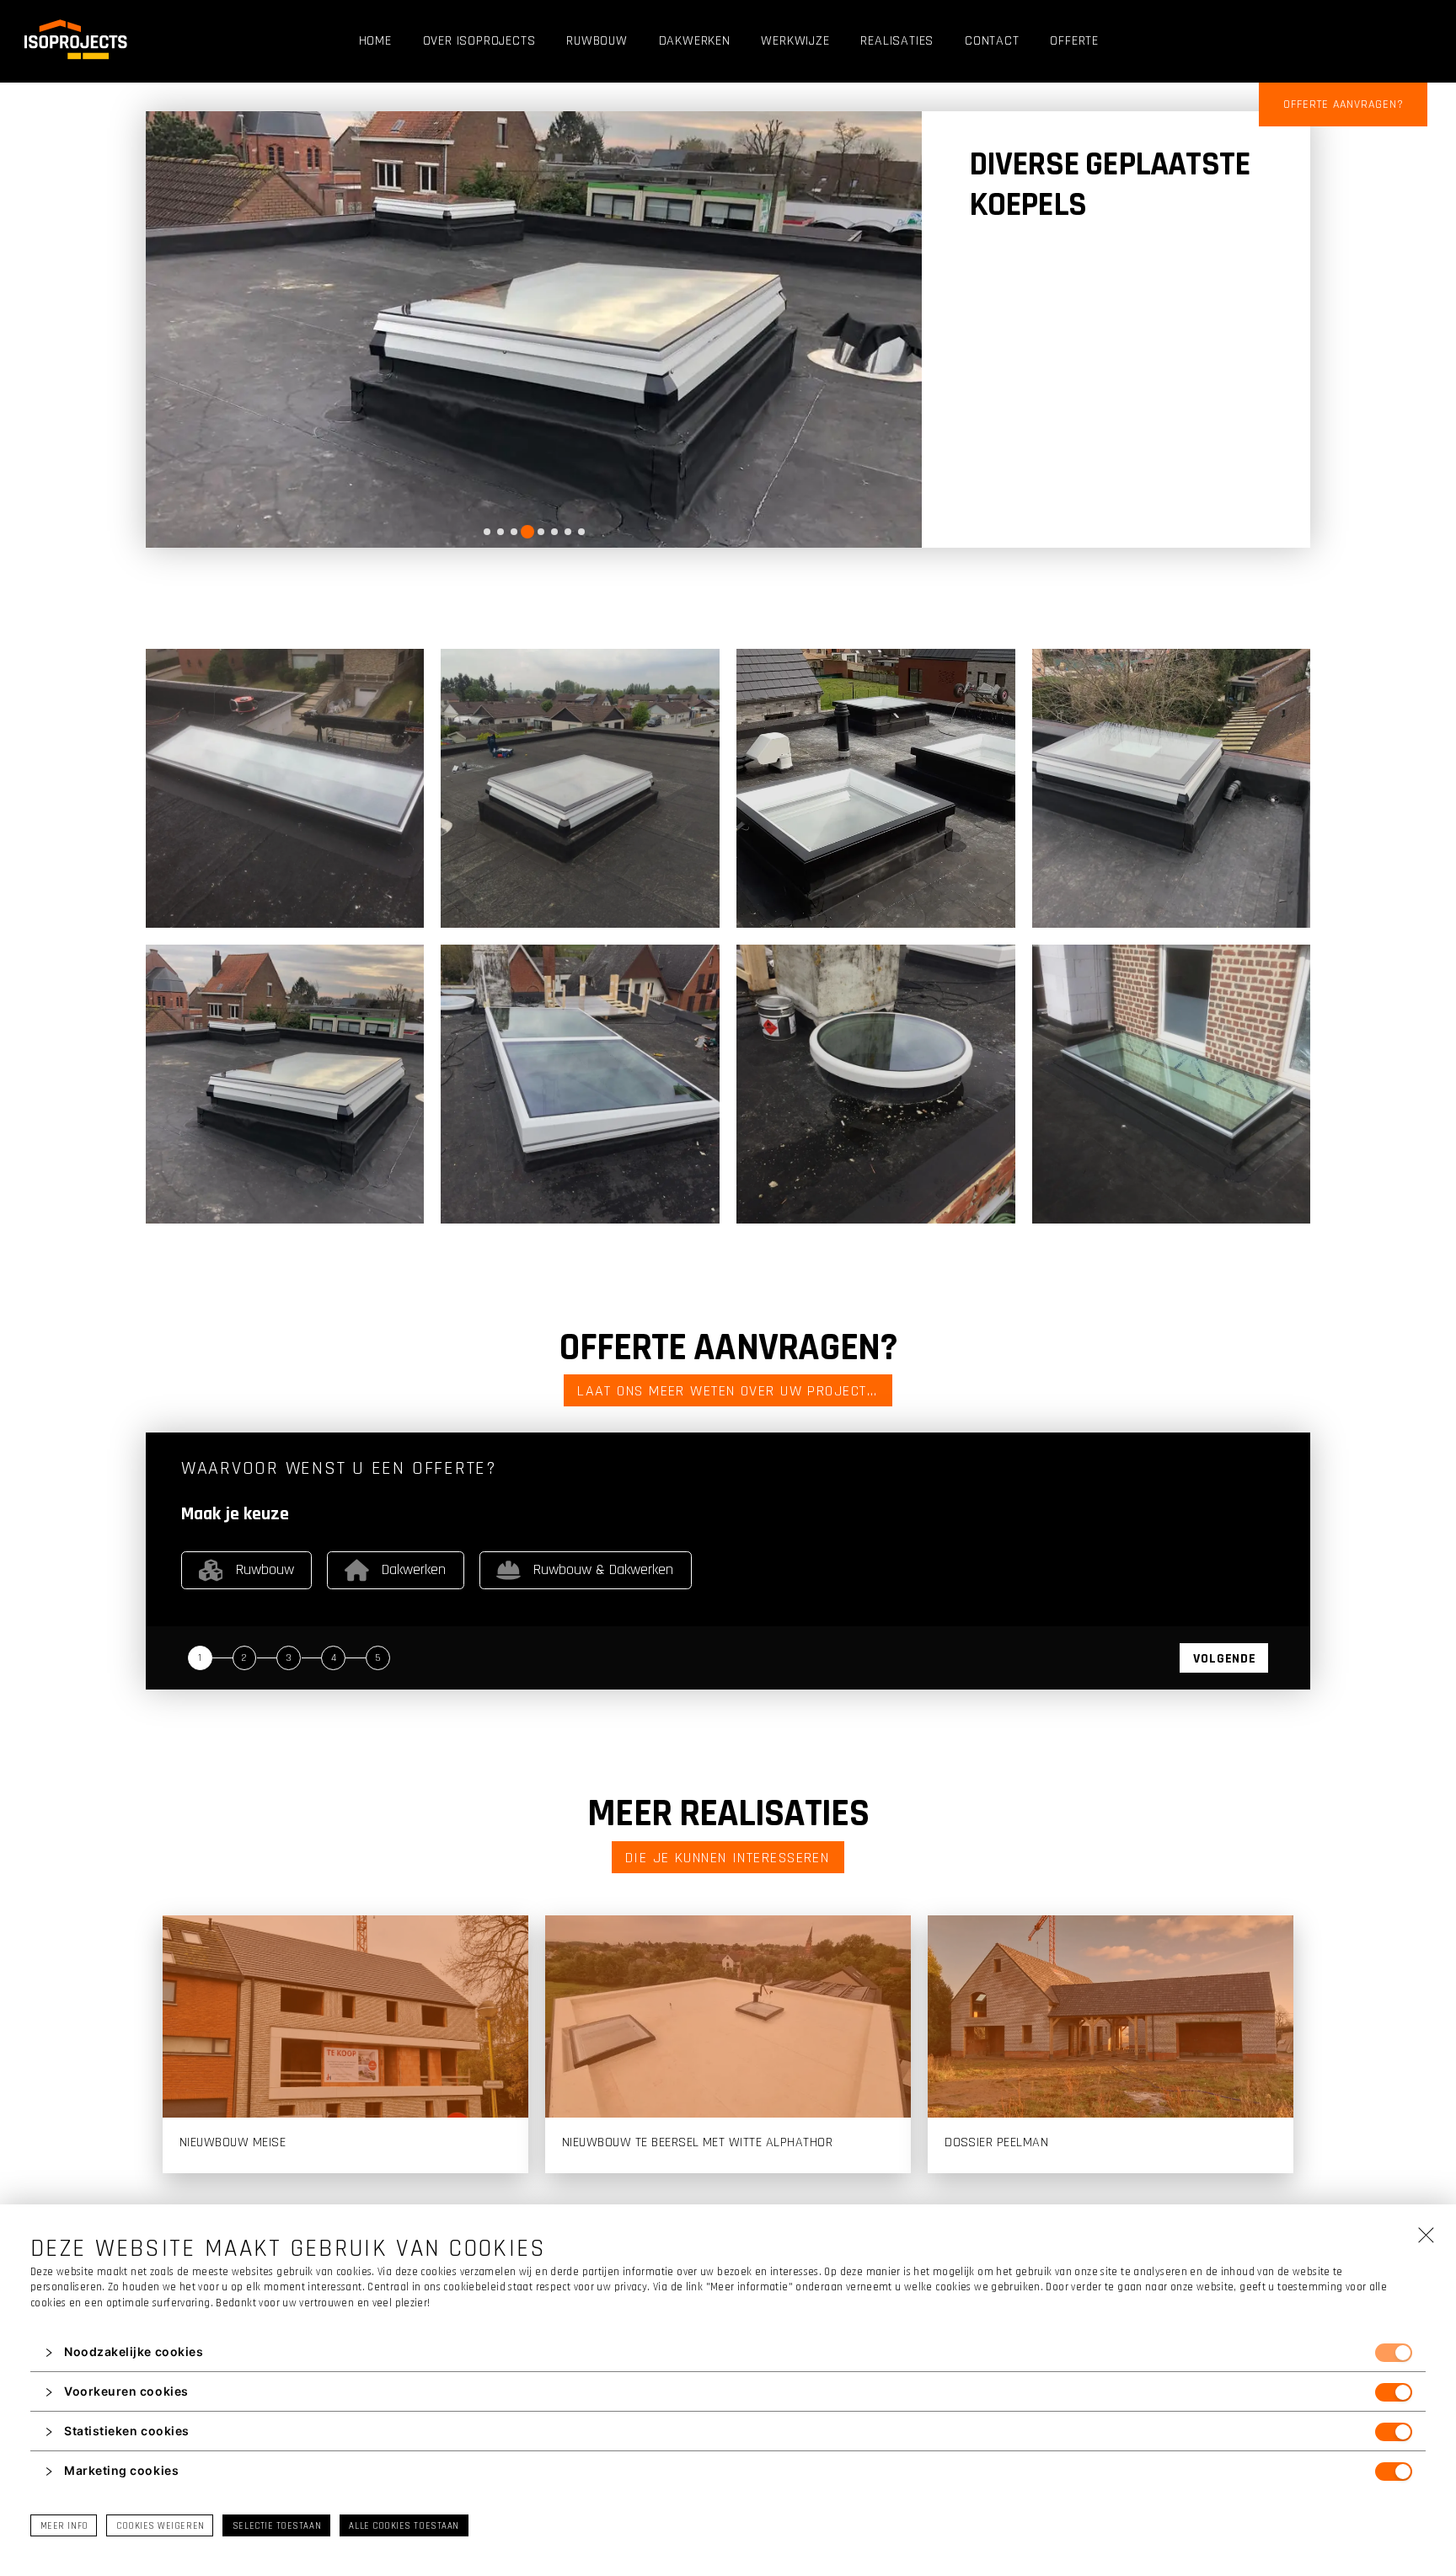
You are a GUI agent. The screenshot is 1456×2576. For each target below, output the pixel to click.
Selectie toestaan (277, 2526)
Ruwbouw (265, 1569)
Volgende (1224, 1659)
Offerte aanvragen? (1344, 104)
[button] (728, 2353)
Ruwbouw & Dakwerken (603, 1569)
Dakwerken (414, 1569)
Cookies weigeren (161, 2526)
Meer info (64, 2526)
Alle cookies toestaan (404, 2526)
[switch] (1394, 2353)
